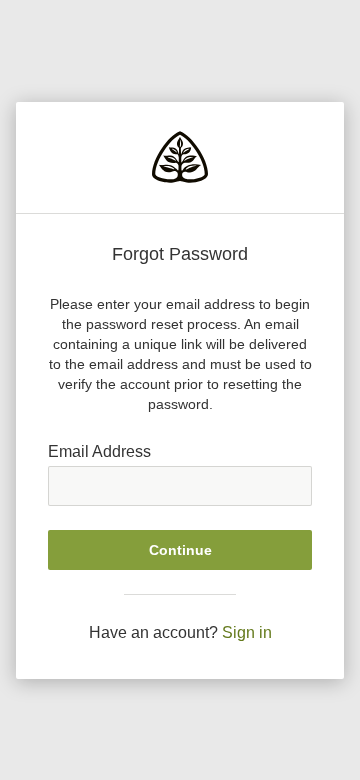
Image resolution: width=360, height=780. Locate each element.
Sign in (247, 632)
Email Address (99, 451)
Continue (180, 550)
